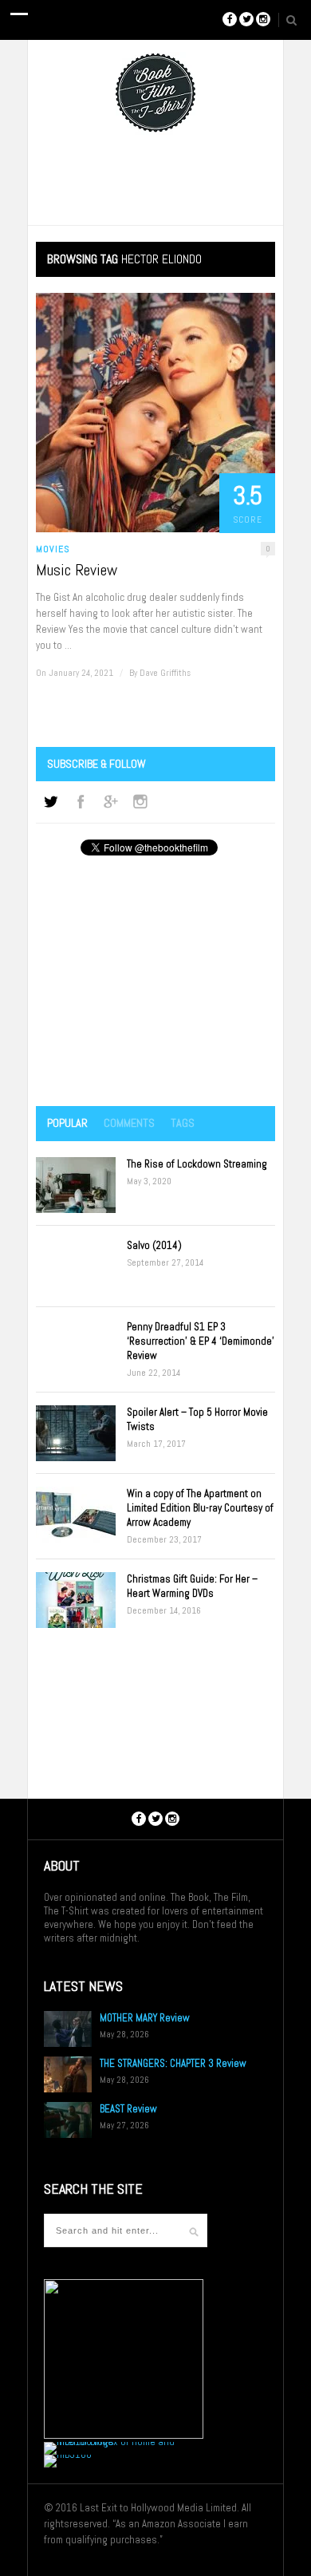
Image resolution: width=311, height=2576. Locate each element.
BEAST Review (128, 2109)
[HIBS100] (68, 2454)
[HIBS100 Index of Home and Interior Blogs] (110, 2442)
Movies (53, 549)
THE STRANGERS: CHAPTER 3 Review (173, 2063)
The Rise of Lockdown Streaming (197, 1164)
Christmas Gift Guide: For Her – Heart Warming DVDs (192, 1586)
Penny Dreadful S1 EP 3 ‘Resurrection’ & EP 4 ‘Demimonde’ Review (201, 1341)
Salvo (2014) (154, 1245)
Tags (183, 1123)
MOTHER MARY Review (145, 2018)
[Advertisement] (155, 982)
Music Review (77, 570)
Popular (67, 1123)
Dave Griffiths (165, 673)
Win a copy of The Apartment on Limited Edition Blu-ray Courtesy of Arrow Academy (200, 1508)
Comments (129, 1123)
